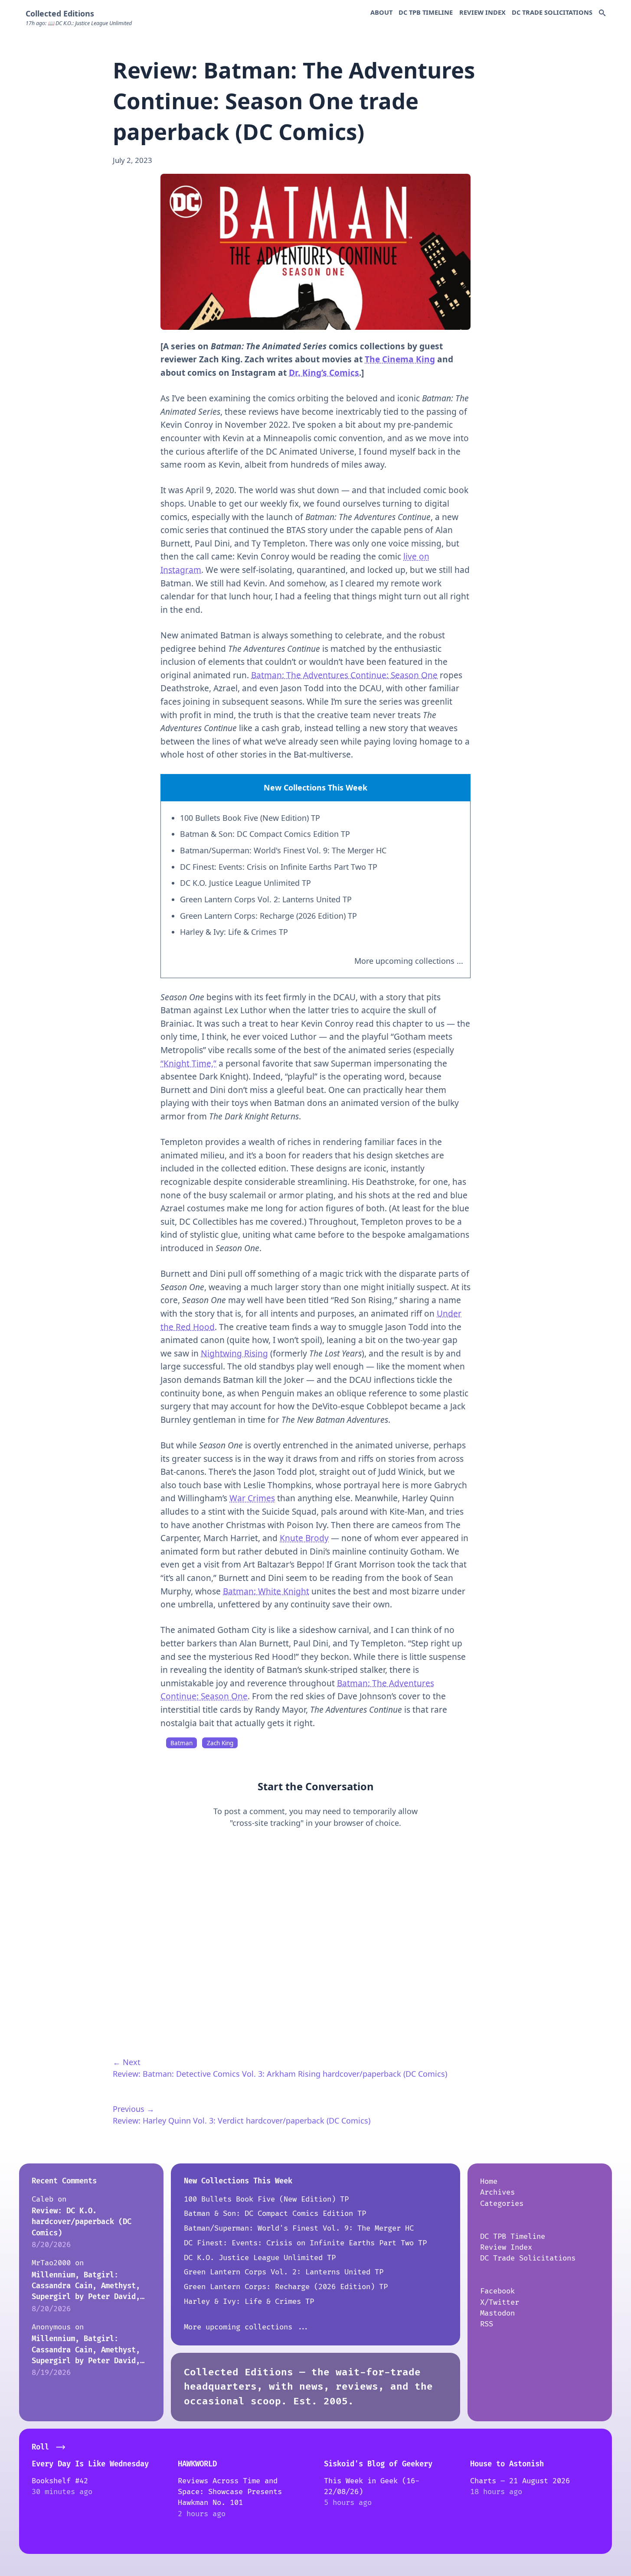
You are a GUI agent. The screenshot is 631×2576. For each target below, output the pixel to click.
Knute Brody (304, 1538)
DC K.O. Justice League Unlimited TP (245, 883)
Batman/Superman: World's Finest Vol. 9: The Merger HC (283, 850)
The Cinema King (400, 359)
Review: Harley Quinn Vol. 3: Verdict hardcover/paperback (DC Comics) (242, 2121)
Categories (502, 2204)
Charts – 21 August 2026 (520, 2481)
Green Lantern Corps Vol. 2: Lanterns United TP (266, 899)
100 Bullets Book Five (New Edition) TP (250, 818)
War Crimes (252, 1498)
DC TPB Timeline (426, 12)
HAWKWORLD (197, 2464)
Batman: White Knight (266, 1591)
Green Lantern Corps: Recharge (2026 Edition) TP (268, 916)
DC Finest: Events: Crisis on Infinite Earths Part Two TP (279, 867)
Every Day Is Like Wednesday (90, 2464)
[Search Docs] (602, 13)
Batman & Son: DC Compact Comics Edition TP (265, 834)
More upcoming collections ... (409, 961)
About (381, 12)
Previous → (134, 2109)
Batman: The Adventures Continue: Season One (344, 675)
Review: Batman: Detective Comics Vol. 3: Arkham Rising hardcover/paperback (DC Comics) (280, 2074)
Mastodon (497, 2313)
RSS (487, 2324)
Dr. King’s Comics (324, 373)
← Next (127, 2062)
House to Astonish (507, 2464)
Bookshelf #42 (60, 2481)
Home (489, 2181)
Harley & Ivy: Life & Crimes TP (234, 932)
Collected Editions (60, 13)
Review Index (482, 12)
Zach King (220, 1743)
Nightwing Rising (234, 1353)
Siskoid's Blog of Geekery (378, 2464)
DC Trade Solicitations (552, 12)
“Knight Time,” (188, 1064)
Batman (181, 1743)
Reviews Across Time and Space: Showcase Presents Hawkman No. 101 (230, 2492)
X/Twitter (500, 2302)
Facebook (497, 2291)
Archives (497, 2192)
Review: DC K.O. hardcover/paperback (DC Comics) (82, 2222)
